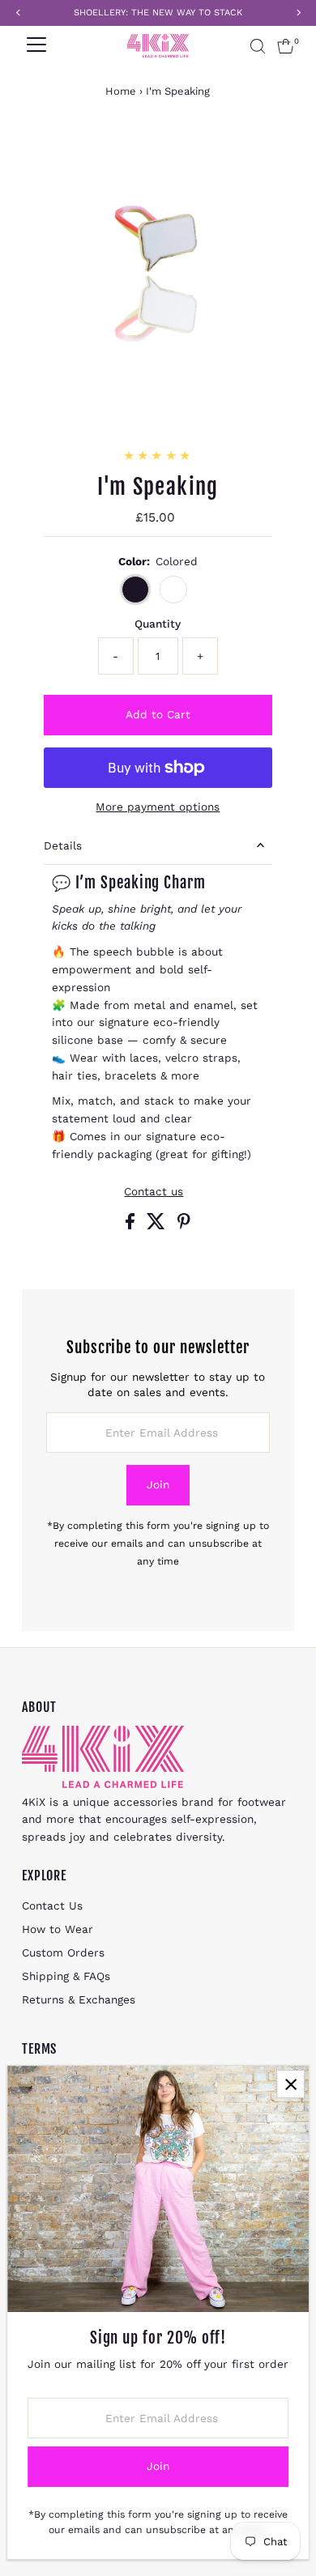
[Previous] (48, 158)
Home (121, 91)
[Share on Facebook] (132, 1225)
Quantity (158, 624)
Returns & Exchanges (79, 1999)
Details (63, 845)
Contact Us (52, 1905)
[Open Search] (258, 46)
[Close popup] (290, 2084)
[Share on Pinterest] (184, 1225)
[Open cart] (286, 46)
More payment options (158, 807)
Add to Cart (158, 714)
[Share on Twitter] (158, 1225)
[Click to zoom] (268, 159)
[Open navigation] (36, 46)
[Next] (88, 158)
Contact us (154, 1192)
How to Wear (58, 1929)
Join (158, 1484)
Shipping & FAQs (66, 1976)
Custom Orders (63, 1952)
